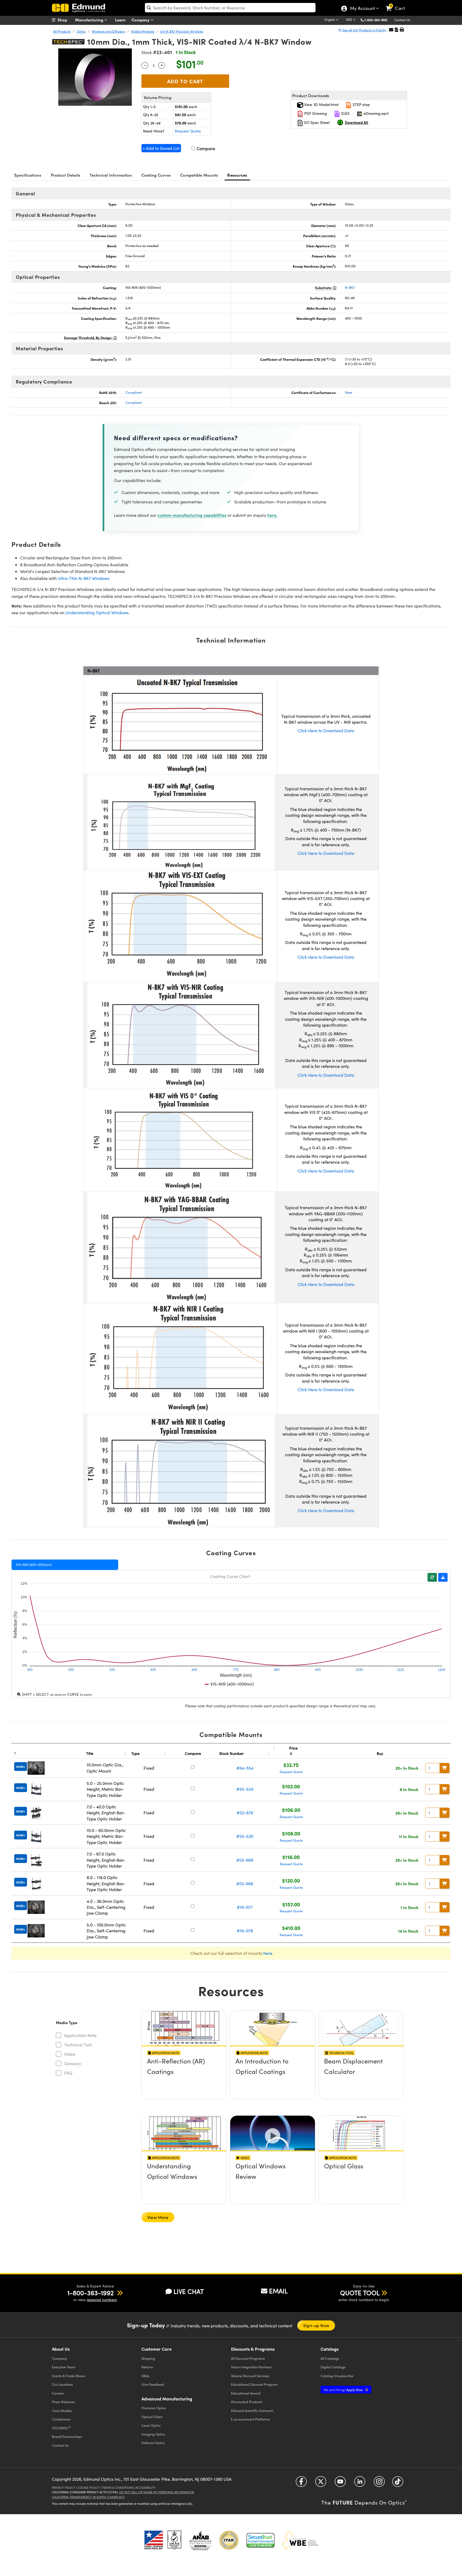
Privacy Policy (63, 2488)
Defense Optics (153, 2443)
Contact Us (402, 20)
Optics (81, 31)
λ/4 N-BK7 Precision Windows (182, 31)
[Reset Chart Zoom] (432, 1577)
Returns (147, 2367)
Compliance (61, 2419)
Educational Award (246, 2393)
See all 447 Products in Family (364, 30)
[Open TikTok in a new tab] (398, 2484)
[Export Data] (443, 1577)
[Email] (391, 30)
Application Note (80, 2035)
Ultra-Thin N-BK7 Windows (84, 578)
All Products (62, 31)
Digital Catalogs (333, 2367)
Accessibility (146, 2488)
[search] (230, 8)
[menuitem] (65, 20)
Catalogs (330, 2358)
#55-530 (245, 1836)
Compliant (134, 392)
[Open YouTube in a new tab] (340, 2484)
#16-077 (245, 1907)
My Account (362, 9)
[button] (378, 20)
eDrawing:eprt (376, 113)
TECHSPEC (61, 2428)
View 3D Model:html (321, 105)
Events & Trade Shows (69, 2376)
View (349, 392)
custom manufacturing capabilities (192, 515)
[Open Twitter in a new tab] (321, 2484)
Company (141, 20)
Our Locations (62, 2384)
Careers (58, 2393)
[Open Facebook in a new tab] (301, 2484)
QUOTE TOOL (360, 2293)
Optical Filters (152, 2417)
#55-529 (245, 1789)
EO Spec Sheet (317, 122)
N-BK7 (350, 287)
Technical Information (111, 175)
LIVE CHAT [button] (189, 2291)
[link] (398, 4)
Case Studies (62, 2410)
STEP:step (361, 105)
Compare (205, 148)
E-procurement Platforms (251, 2419)
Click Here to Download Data (326, 731)
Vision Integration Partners (251, 2367)
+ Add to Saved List (161, 148)
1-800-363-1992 (376, 20)
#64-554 (245, 1768)
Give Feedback (153, 2384)
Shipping (148, 2358)
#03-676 (245, 1813)
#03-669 (245, 1860)
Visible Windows (143, 31)
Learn (120, 20)
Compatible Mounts (199, 175)
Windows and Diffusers (108, 31)
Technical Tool (78, 2045)
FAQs (145, 2376)
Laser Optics (151, 2425)
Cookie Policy (89, 2488)
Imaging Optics (153, 2434)
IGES (345, 113)
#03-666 (245, 1883)
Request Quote (188, 131)
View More (158, 2217)
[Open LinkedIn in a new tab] (360, 2484)
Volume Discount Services (250, 2376)
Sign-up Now (316, 2325)
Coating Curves (156, 175)
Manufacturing (90, 20)
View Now (184, 2076)
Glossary (73, 2063)
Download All (357, 122)
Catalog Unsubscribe (337, 2376)
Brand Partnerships (67, 2436)
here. (272, 515)
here (268, 1953)
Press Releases (63, 2402)
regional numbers (102, 2300)
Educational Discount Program (254, 2384)
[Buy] (445, 1768)
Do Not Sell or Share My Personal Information (157, 2492)
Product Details (66, 175)
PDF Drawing (315, 113)
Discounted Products (247, 2402)
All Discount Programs (248, 2358)
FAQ (68, 2073)
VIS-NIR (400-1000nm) (34, 1565)
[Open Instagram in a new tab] (379, 2484)
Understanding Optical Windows (97, 612)
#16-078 (245, 1931)
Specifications (28, 175)
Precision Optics (154, 2408)
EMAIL (278, 2291)
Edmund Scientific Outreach (252, 2410)
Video (70, 2054)
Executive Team (64, 2367)
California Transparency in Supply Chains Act (88, 2497)
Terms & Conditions (118, 2488)
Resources (237, 175)
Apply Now (344, 2390)
